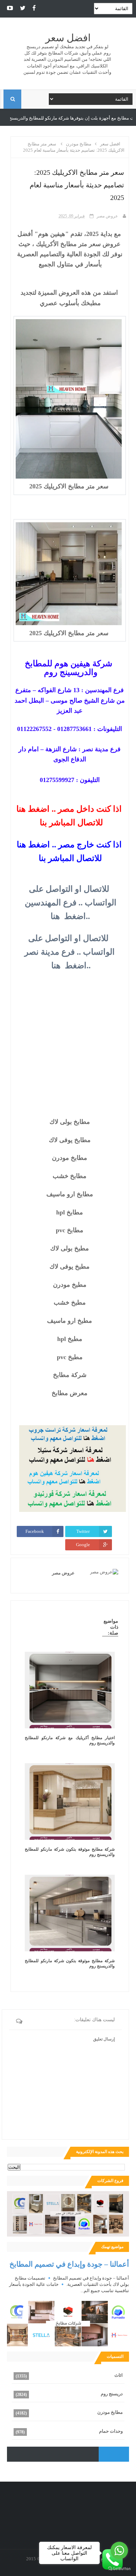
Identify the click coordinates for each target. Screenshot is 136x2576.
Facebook (35, 1531)
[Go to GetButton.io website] (119, 2569)
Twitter (83, 1531)
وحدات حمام (111, 2431)
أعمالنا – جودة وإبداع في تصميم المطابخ (69, 2264)
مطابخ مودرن (110, 2412)
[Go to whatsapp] (119, 2550)
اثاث (119, 2375)
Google (83, 1545)
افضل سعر (68, 38)
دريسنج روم (112, 2394)
